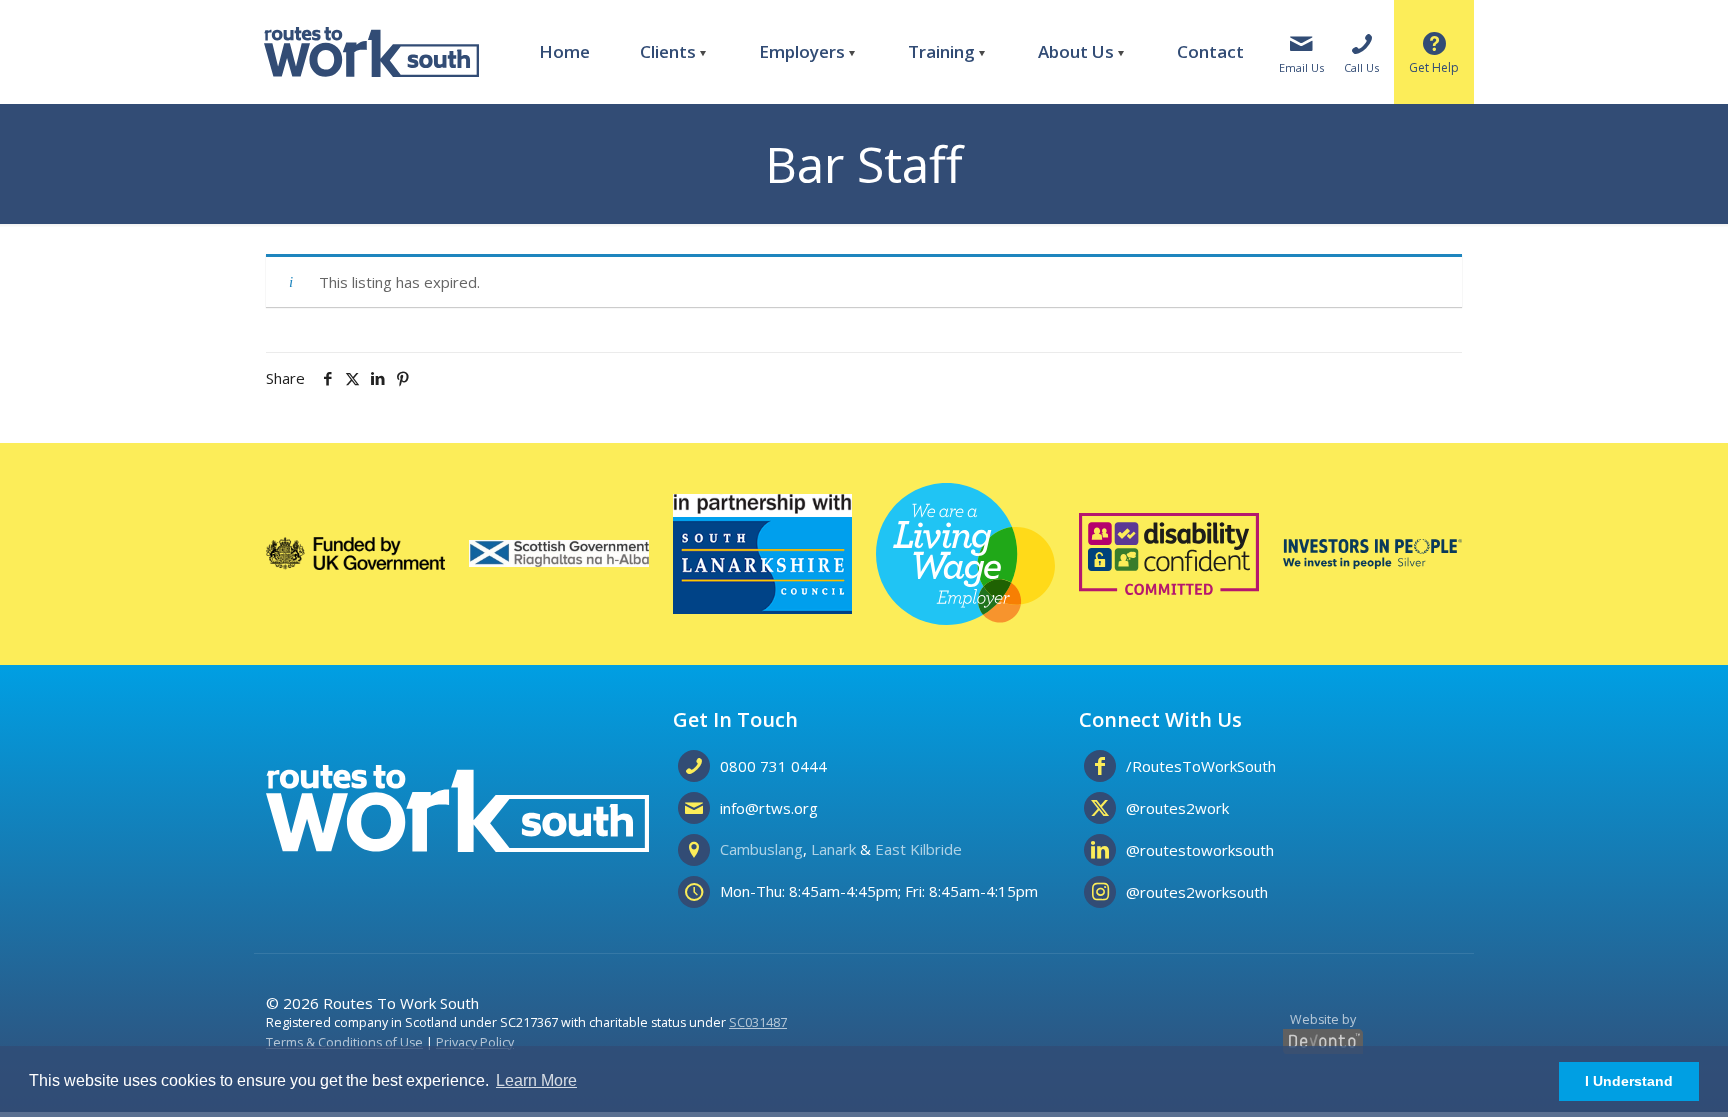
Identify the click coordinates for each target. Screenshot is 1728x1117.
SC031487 (758, 1022)
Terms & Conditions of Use (344, 1042)
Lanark (833, 849)
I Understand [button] (1629, 1081)
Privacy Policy (475, 1042)
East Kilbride (918, 849)
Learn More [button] (536, 1080)
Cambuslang (761, 849)
